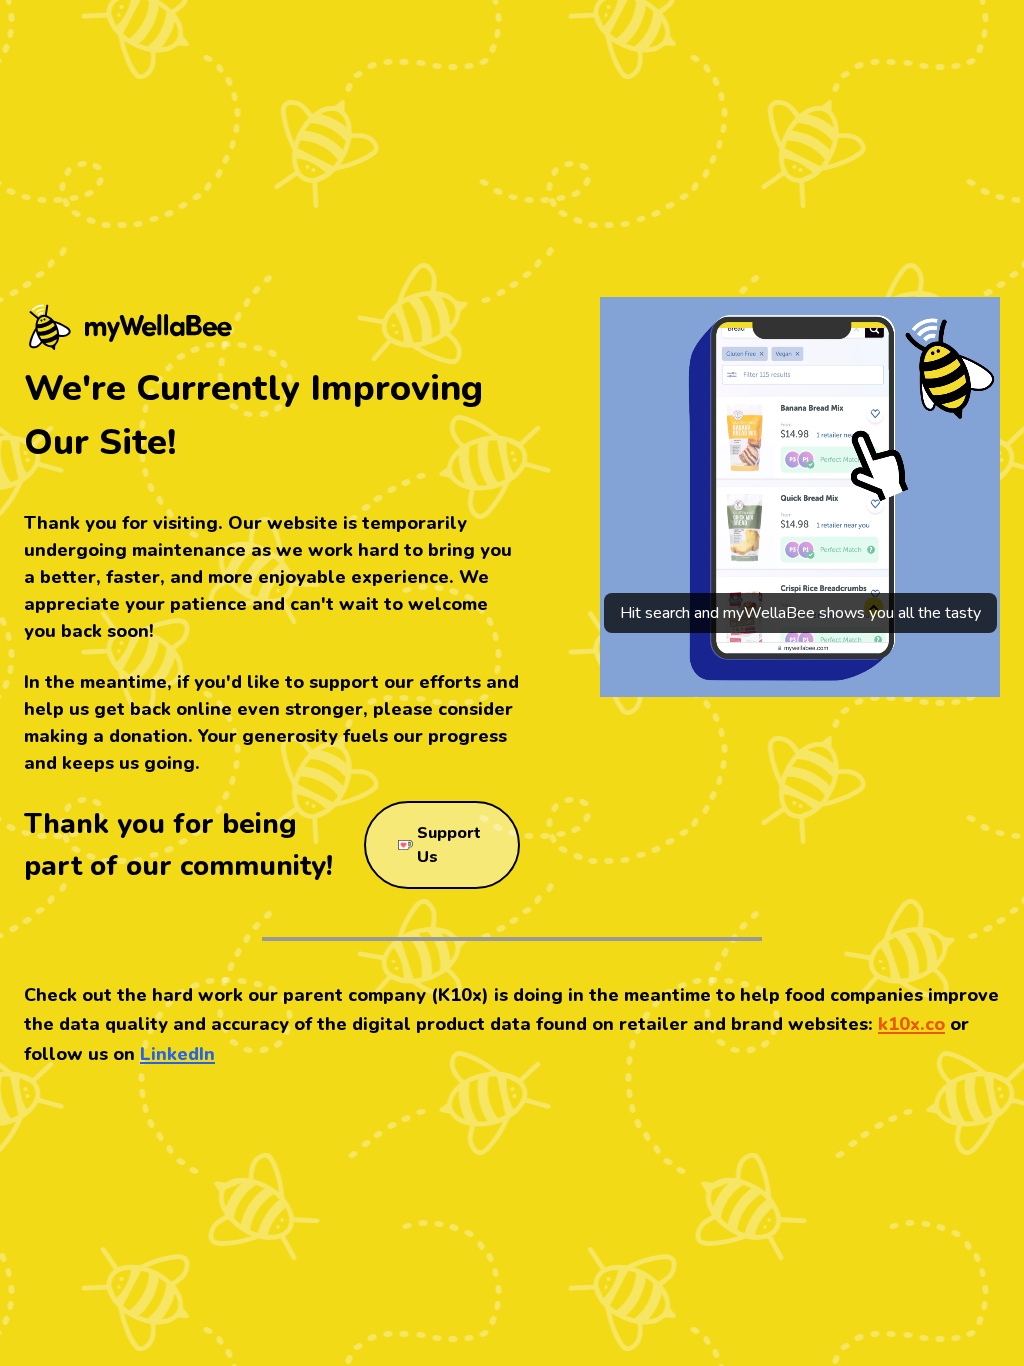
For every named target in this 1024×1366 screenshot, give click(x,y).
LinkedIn (177, 1054)
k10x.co (911, 1024)
